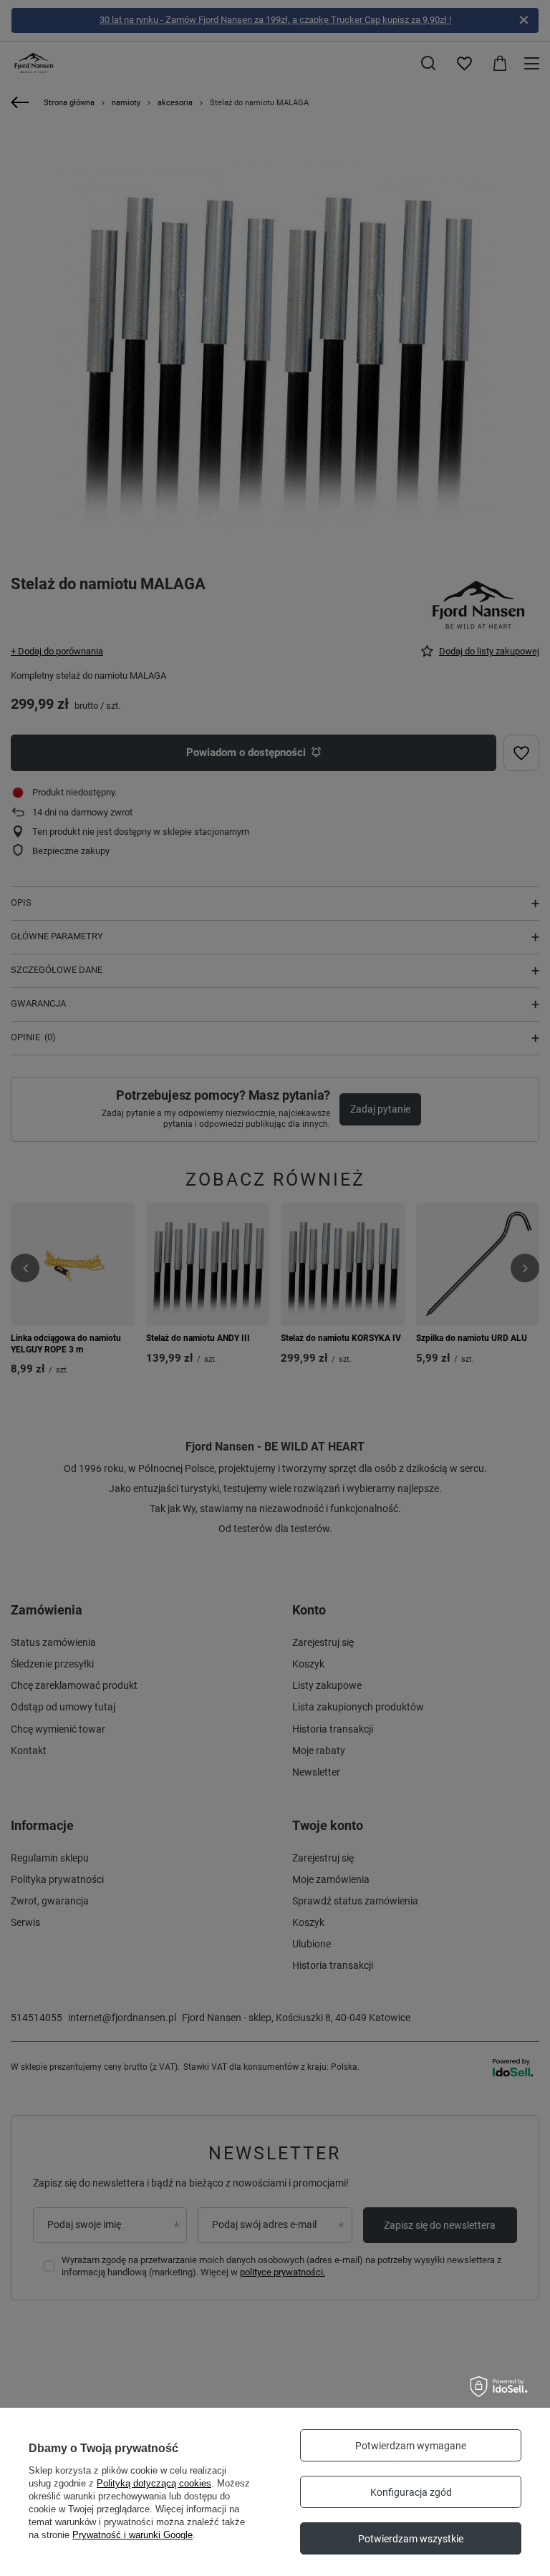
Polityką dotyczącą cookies (154, 2483)
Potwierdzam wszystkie (411, 2539)
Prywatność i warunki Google (132, 2535)
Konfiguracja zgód (411, 2492)
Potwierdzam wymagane (411, 2446)
